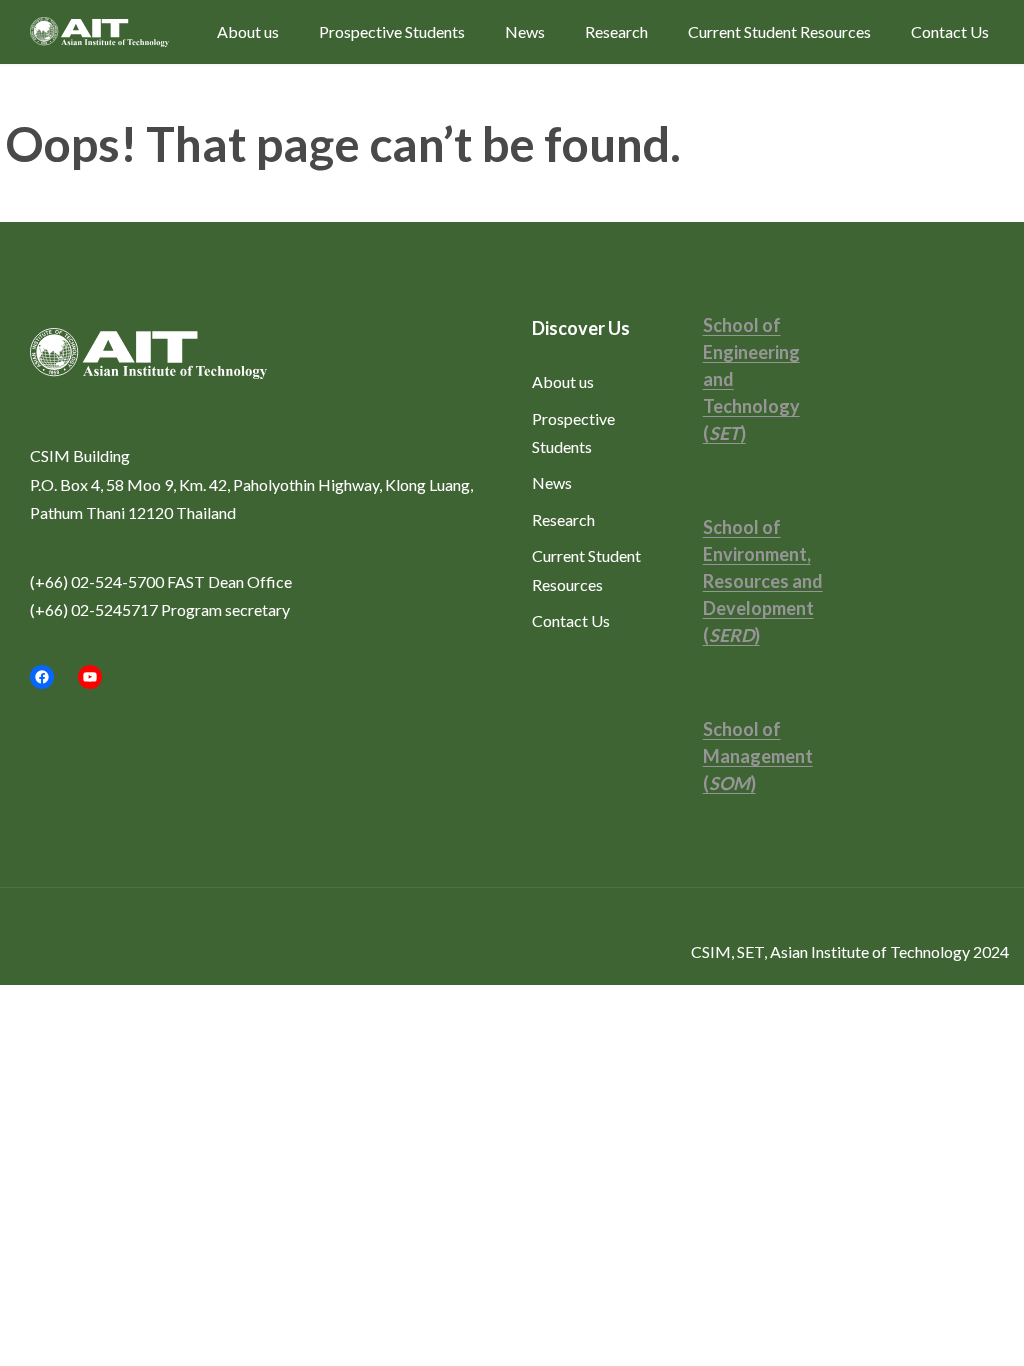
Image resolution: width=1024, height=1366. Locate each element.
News (525, 31)
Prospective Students (392, 31)
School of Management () (758, 756)
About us (248, 31)
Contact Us (950, 31)
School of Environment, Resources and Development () (763, 581)
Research (616, 31)
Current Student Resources (779, 31)
